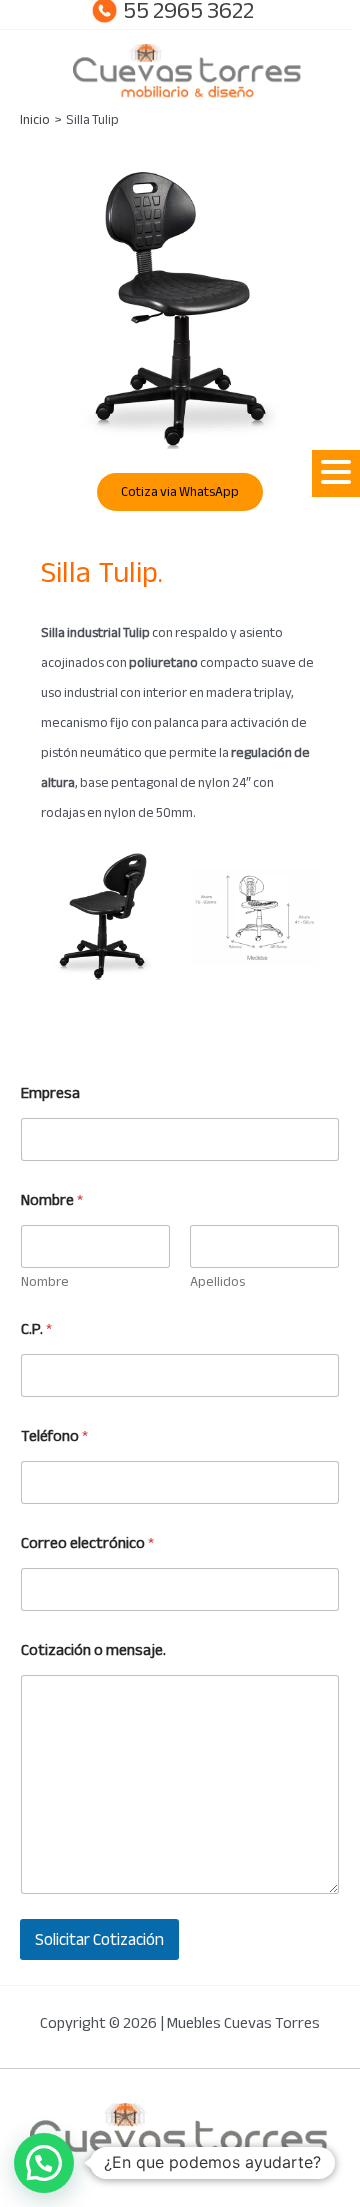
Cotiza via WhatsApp (180, 491)
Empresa (50, 1093)
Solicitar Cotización (99, 1939)
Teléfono (54, 1436)
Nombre (45, 1281)
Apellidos (217, 1281)
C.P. (36, 1329)
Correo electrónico (87, 1543)
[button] (336, 473)
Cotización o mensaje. (93, 1650)
